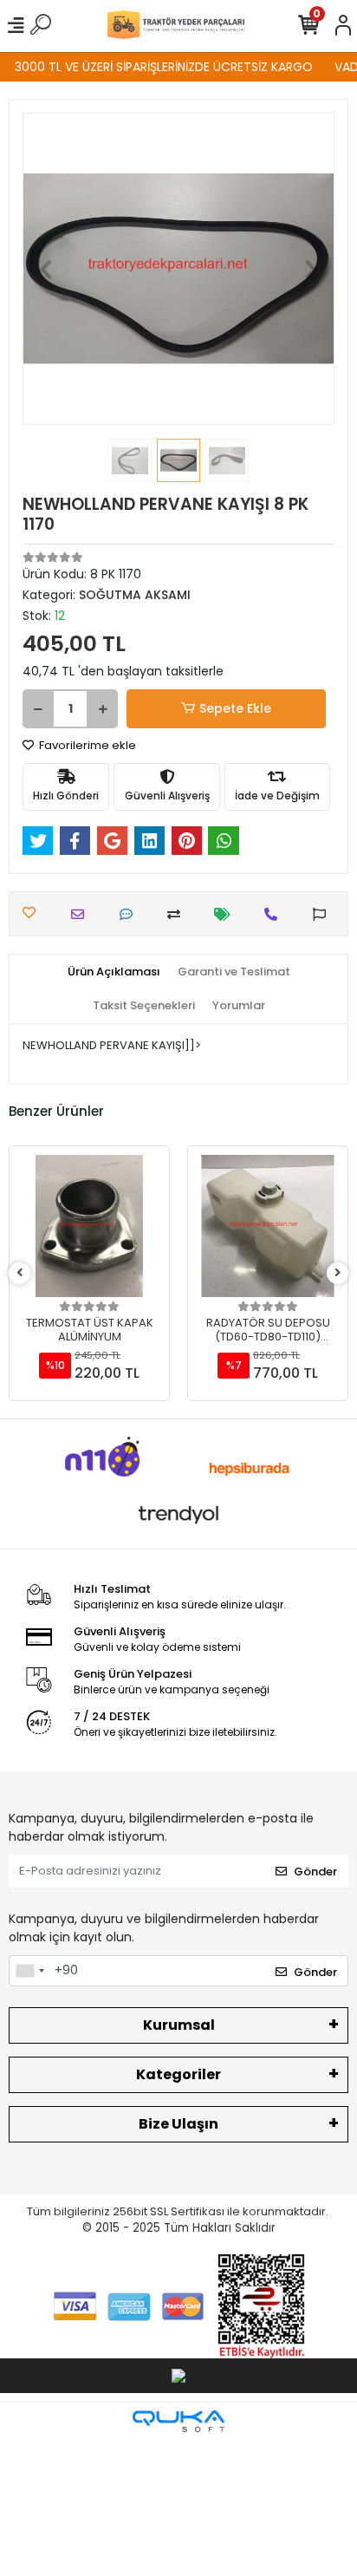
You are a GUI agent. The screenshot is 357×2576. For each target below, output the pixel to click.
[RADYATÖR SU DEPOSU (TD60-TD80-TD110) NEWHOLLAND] (268, 1226)
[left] (20, 1273)
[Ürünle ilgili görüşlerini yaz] (130, 914)
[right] (338, 1273)
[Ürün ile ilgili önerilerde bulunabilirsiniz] (324, 914)
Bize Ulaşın (178, 2124)
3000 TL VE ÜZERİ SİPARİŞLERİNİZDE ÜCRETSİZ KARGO (156, 67)
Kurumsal (179, 2025)
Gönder (315, 1872)
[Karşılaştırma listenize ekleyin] (178, 914)
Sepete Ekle (235, 708)
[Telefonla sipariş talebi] (275, 914)
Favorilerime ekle (86, 745)
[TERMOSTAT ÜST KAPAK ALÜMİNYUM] (89, 1226)
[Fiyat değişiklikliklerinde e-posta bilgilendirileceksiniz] (227, 914)
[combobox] (29, 1971)
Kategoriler (178, 2074)
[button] (46, 269)
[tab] (114, 972)
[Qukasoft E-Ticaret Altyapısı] (178, 2421)
